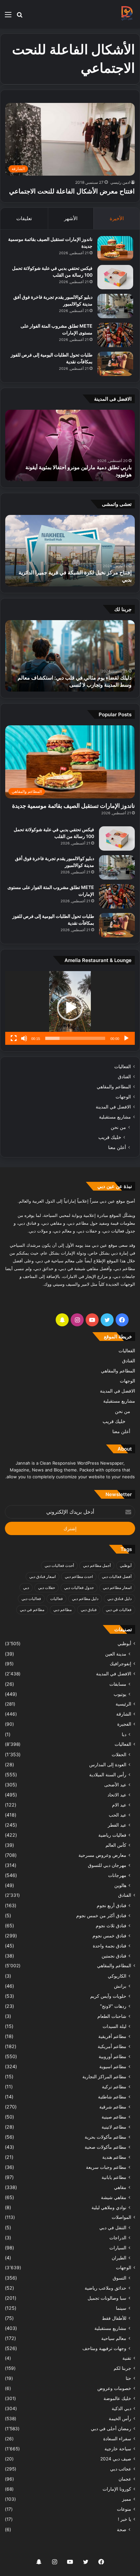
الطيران (119, 2258)
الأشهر (71, 218)
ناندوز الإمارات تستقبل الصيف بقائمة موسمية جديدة (73, 806)
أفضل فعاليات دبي (117, 1576)
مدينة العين (116, 1654)
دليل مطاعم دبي (85, 1599)
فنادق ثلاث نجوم (111, 1926)
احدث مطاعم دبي (79, 1576)
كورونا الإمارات (117, 2489)
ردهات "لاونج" (113, 2006)
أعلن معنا (117, 1147)
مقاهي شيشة (114, 2197)
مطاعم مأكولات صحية (105, 2147)
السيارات (118, 2248)
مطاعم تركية (114, 2087)
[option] (70, 445)
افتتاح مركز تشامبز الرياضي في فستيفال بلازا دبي (78, 580)
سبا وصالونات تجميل (107, 2298)
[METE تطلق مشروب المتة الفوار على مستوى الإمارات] (115, 335)
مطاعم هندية (114, 2157)
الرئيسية (123, 1704)
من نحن (118, 1127)
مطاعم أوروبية (112, 2056)
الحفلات (119, 1754)
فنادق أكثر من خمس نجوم (101, 1915)
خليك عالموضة (117, 2398)
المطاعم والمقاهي (114, 1087)
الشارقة (124, 1714)
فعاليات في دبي (119, 1610)
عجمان (125, 2479)
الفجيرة (124, 1724)
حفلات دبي (47, 1588)
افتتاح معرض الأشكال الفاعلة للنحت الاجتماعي (72, 191)
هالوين (120, 1885)
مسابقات (118, 1684)
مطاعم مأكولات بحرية (105, 2137)
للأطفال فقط (114, 2318)
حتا (128, 2378)
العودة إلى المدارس (108, 1764)
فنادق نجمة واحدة (110, 1946)
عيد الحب (118, 1815)
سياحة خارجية (118, 2449)
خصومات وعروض (114, 2388)
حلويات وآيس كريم (108, 1996)
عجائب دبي (121, 2469)
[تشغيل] (126, 1038)
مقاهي (120, 2187)
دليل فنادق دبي (119, 1599)
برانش (120, 1986)
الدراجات (118, 2238)
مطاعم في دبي (32, 1610)
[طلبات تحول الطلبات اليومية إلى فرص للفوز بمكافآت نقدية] (115, 364)
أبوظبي (126, 1565)
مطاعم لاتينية (114, 2127)
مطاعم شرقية (113, 2107)
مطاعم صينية (114, 2117)
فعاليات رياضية (112, 1835)
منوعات (124, 2509)
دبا (124, 1734)
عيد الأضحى (115, 1785)
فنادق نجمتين (114, 1956)
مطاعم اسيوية (113, 2066)
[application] (70, 1008)
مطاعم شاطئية (112, 2097)
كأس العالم (116, 1845)
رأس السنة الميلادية (108, 1775)
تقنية (127, 2358)
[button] (70, 1008)
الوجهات (123, 1097)
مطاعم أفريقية (112, 2036)
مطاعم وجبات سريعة (106, 2167)
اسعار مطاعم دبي (117, 1588)
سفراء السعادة (117, 2439)
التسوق (119, 2278)
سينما (121, 2308)
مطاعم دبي (63, 1610)
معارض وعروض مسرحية (102, 1855)
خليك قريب (110, 1137)
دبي (26, 1588)
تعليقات (24, 218)
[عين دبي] (127, 14)
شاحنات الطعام (112, 2016)
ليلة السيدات (114, 2026)
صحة (122, 2529)
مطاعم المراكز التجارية (104, 2076)
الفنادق (124, 1077)
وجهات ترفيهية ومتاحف (104, 2348)
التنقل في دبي (113, 2227)
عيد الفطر (117, 1825)
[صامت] (24, 1038)
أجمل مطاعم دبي (97, 1565)
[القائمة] (8, 17)
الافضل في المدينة (113, 1107)
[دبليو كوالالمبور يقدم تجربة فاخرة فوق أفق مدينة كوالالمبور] (115, 306)
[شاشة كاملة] (14, 1038)
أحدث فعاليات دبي (59, 1565)
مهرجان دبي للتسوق (107, 1865)
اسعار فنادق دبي (42, 1576)
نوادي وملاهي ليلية (109, 2207)
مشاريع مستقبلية (115, 1117)
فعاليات (56, 1599)
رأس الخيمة (120, 2419)
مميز (127, 2499)
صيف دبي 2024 (116, 2459)
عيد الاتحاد (117, 1795)
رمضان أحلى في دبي (111, 2429)
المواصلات (121, 2217)
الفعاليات (123, 1067)
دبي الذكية (121, 2408)
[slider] (75, 1038)
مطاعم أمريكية (112, 2046)
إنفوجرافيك (120, 1664)
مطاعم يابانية (114, 2177)
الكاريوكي (117, 1976)
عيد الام (119, 1805)
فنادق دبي (89, 1610)
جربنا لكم (122, 2368)
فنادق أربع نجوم (112, 1905)
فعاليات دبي (31, 1599)
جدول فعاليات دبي (79, 1588)
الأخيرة (117, 218)
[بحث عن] (20, 17)
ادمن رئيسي (120, 182)
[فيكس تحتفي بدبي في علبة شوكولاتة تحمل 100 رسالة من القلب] (115, 277)
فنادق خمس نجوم (109, 1936)
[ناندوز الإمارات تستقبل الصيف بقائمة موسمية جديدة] (115, 248)
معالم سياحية (114, 2338)
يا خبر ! (125, 2519)
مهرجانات (117, 1875)
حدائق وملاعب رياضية (105, 2288)
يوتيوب (120, 1694)
